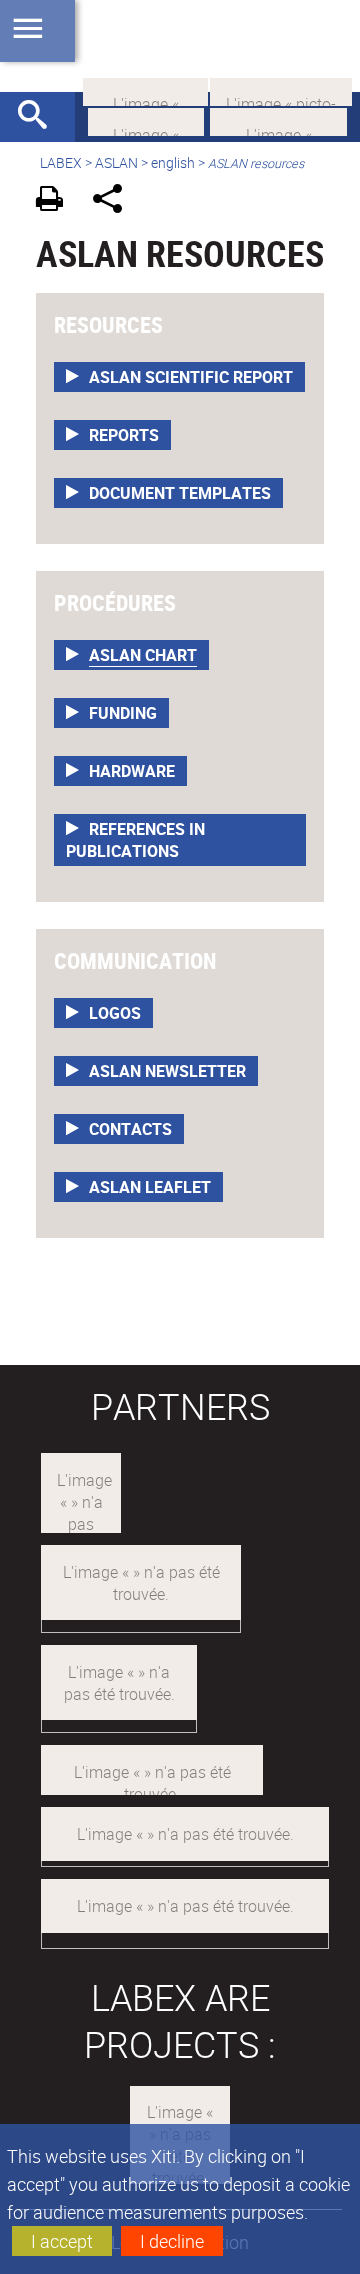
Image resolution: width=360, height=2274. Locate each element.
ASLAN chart (143, 655)
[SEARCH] (40, 117)
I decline (172, 2241)
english (173, 162)
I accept (62, 2241)
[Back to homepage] (180, 46)
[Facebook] (278, 120)
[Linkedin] (145, 90)
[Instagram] (281, 90)
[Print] (56, 201)
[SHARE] (114, 201)
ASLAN (116, 162)
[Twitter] (146, 120)
